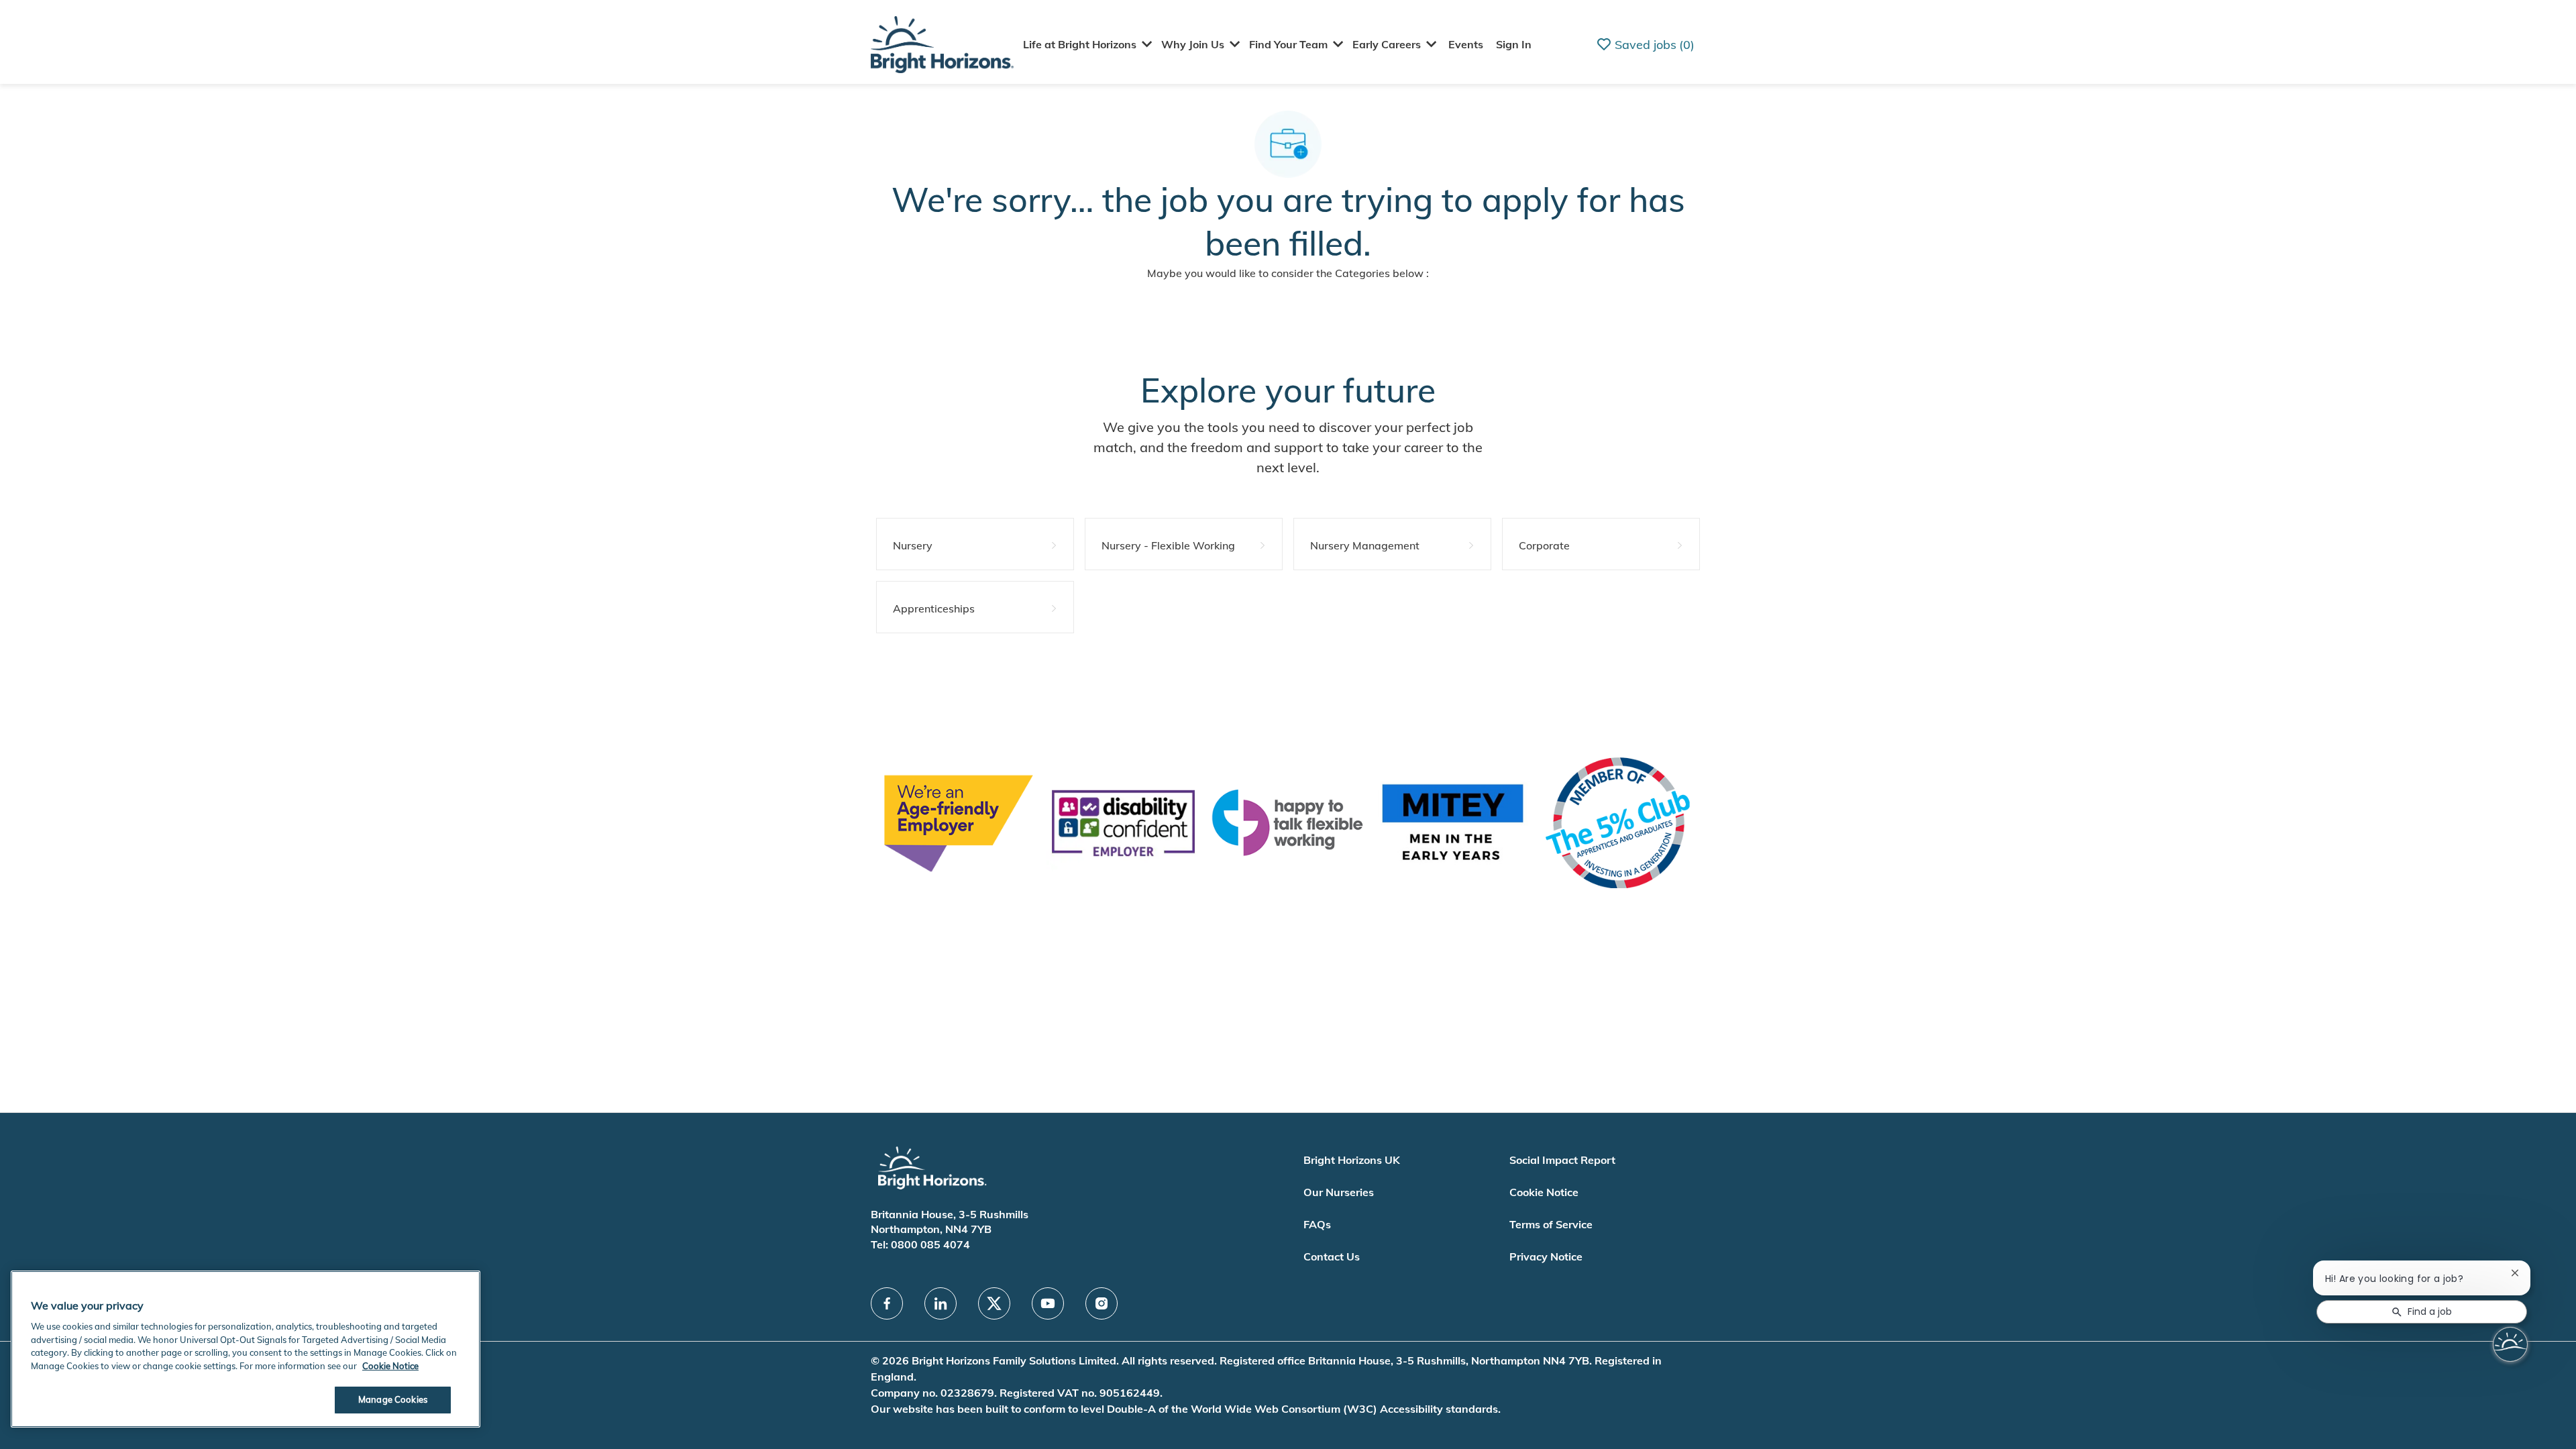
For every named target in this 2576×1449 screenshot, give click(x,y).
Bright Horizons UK (1352, 1160)
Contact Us (1332, 1256)
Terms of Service (1551, 1224)
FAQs (1317, 1224)
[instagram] (1102, 1303)
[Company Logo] (942, 43)
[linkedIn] (941, 1303)
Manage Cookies (393, 1399)
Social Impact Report (1562, 1160)
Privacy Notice (1546, 1256)
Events (1466, 44)
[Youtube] (1048, 1303)
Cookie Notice (1544, 1192)
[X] (994, 1303)
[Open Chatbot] (2510, 1344)
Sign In (1514, 44)
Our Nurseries (1339, 1192)
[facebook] (887, 1303)
